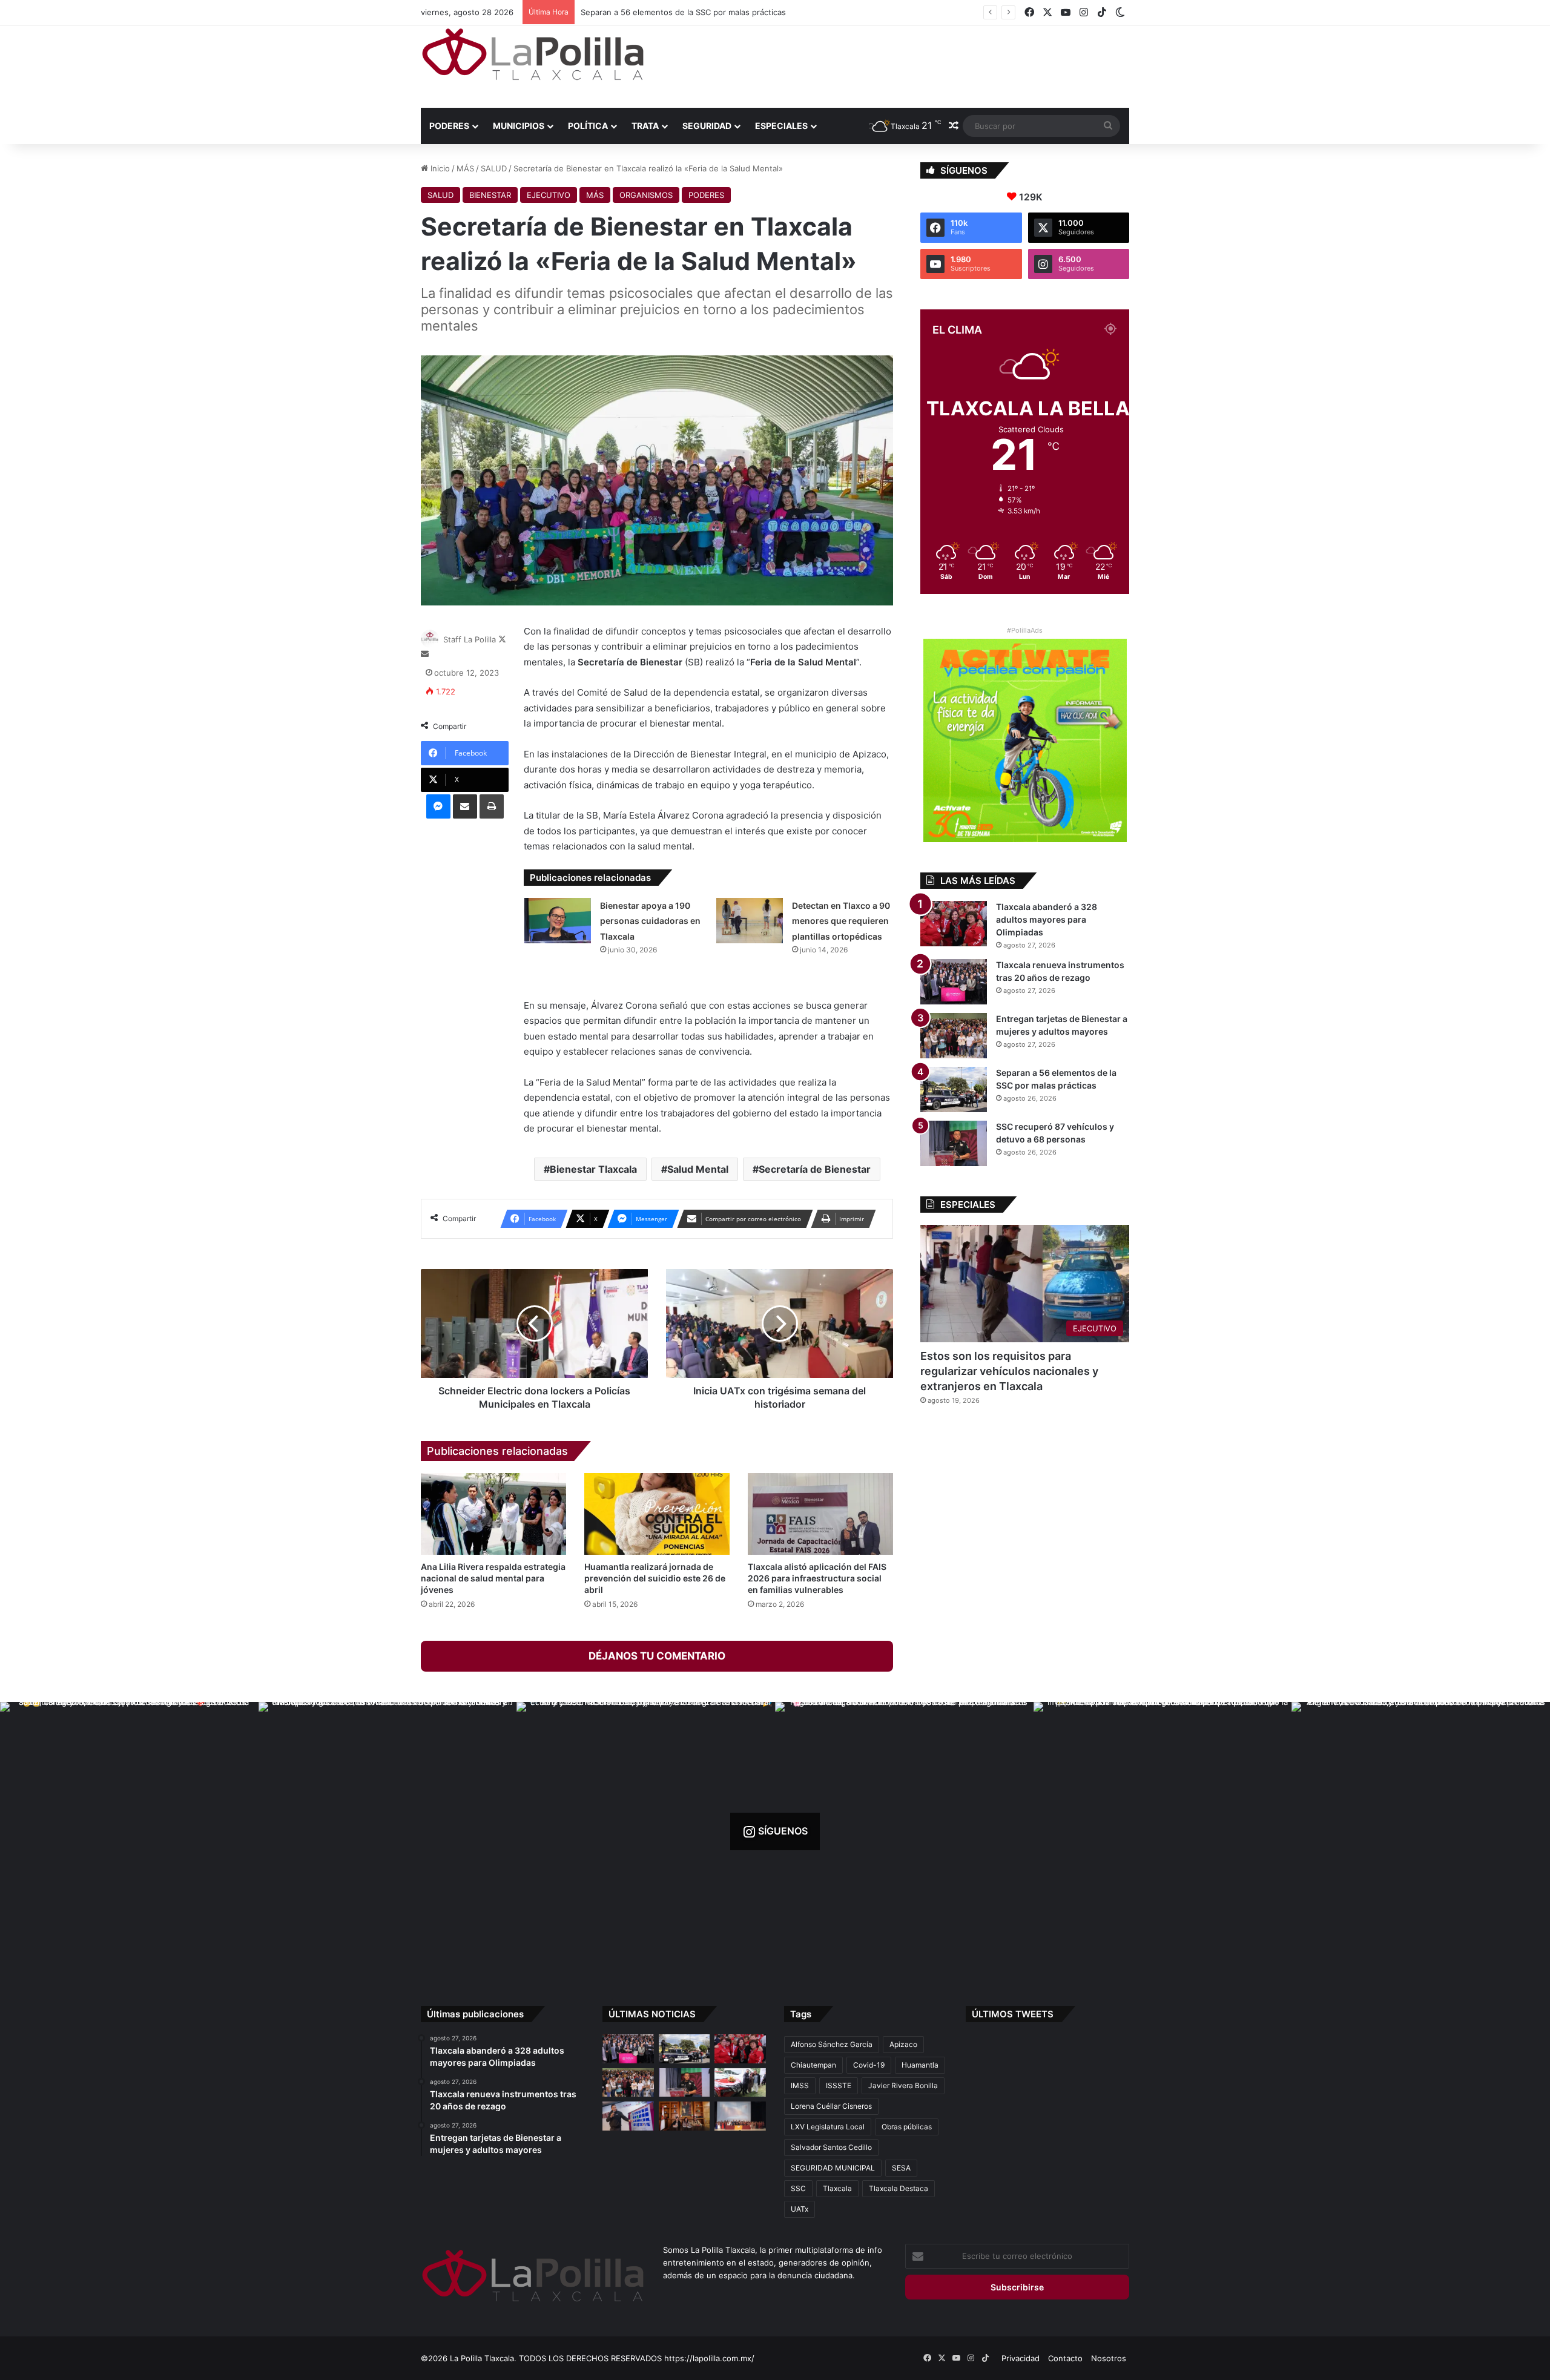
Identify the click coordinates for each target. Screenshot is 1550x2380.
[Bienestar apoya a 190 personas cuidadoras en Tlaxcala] (558, 921)
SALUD (494, 168)
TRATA (645, 126)
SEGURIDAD (707, 126)
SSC (798, 2188)
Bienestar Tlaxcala (593, 1169)
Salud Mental (698, 1169)
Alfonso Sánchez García (832, 2044)
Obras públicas (907, 2127)
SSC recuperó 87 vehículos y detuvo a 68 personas (678, 12)
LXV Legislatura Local (828, 2127)
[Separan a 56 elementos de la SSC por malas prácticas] (954, 1089)
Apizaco (903, 2044)
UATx (800, 2209)
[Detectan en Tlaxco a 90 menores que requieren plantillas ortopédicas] (750, 921)
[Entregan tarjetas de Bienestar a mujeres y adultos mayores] (954, 1036)
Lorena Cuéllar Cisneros (831, 2106)
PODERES (449, 126)
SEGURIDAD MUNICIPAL (833, 2168)
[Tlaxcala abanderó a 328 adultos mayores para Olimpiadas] (954, 924)
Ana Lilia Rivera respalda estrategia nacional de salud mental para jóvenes (493, 1578)
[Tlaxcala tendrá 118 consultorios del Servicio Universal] (684, 2116)
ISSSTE (839, 2085)
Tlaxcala (837, 2188)
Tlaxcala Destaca (899, 2188)
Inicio (439, 168)
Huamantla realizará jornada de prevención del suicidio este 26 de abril (655, 1578)
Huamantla (920, 2065)
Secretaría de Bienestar (815, 1169)
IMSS (800, 2085)
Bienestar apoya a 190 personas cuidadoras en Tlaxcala (650, 921)
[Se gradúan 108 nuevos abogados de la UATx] (740, 2116)
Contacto (1065, 2358)
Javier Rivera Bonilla (903, 2085)
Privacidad (1021, 2358)
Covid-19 (869, 2065)
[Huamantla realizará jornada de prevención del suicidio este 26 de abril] (657, 1514)
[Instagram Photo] (129, 1831)
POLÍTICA (588, 126)
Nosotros (1109, 2358)
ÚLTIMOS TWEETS (1013, 2014)
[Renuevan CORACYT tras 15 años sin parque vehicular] (740, 2083)
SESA (901, 2168)
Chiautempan (813, 2065)
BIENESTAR (490, 195)
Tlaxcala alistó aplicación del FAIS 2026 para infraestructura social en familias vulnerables (817, 1578)
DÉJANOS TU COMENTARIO (657, 1656)
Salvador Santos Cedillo (831, 2147)
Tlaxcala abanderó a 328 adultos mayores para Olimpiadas (1047, 919)
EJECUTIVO (549, 195)
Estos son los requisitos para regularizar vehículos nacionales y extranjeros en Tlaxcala (1009, 1371)
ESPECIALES (781, 126)
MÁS (465, 168)
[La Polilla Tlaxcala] (533, 54)
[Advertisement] (896, 65)
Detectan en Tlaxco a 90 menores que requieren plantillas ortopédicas (841, 921)
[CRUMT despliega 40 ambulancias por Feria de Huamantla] (628, 2116)
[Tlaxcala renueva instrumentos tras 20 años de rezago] (954, 982)
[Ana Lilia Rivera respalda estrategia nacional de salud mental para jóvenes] (493, 1514)
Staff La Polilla (470, 639)
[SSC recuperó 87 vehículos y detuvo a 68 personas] (954, 1143)
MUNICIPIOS (519, 126)
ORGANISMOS (646, 195)
